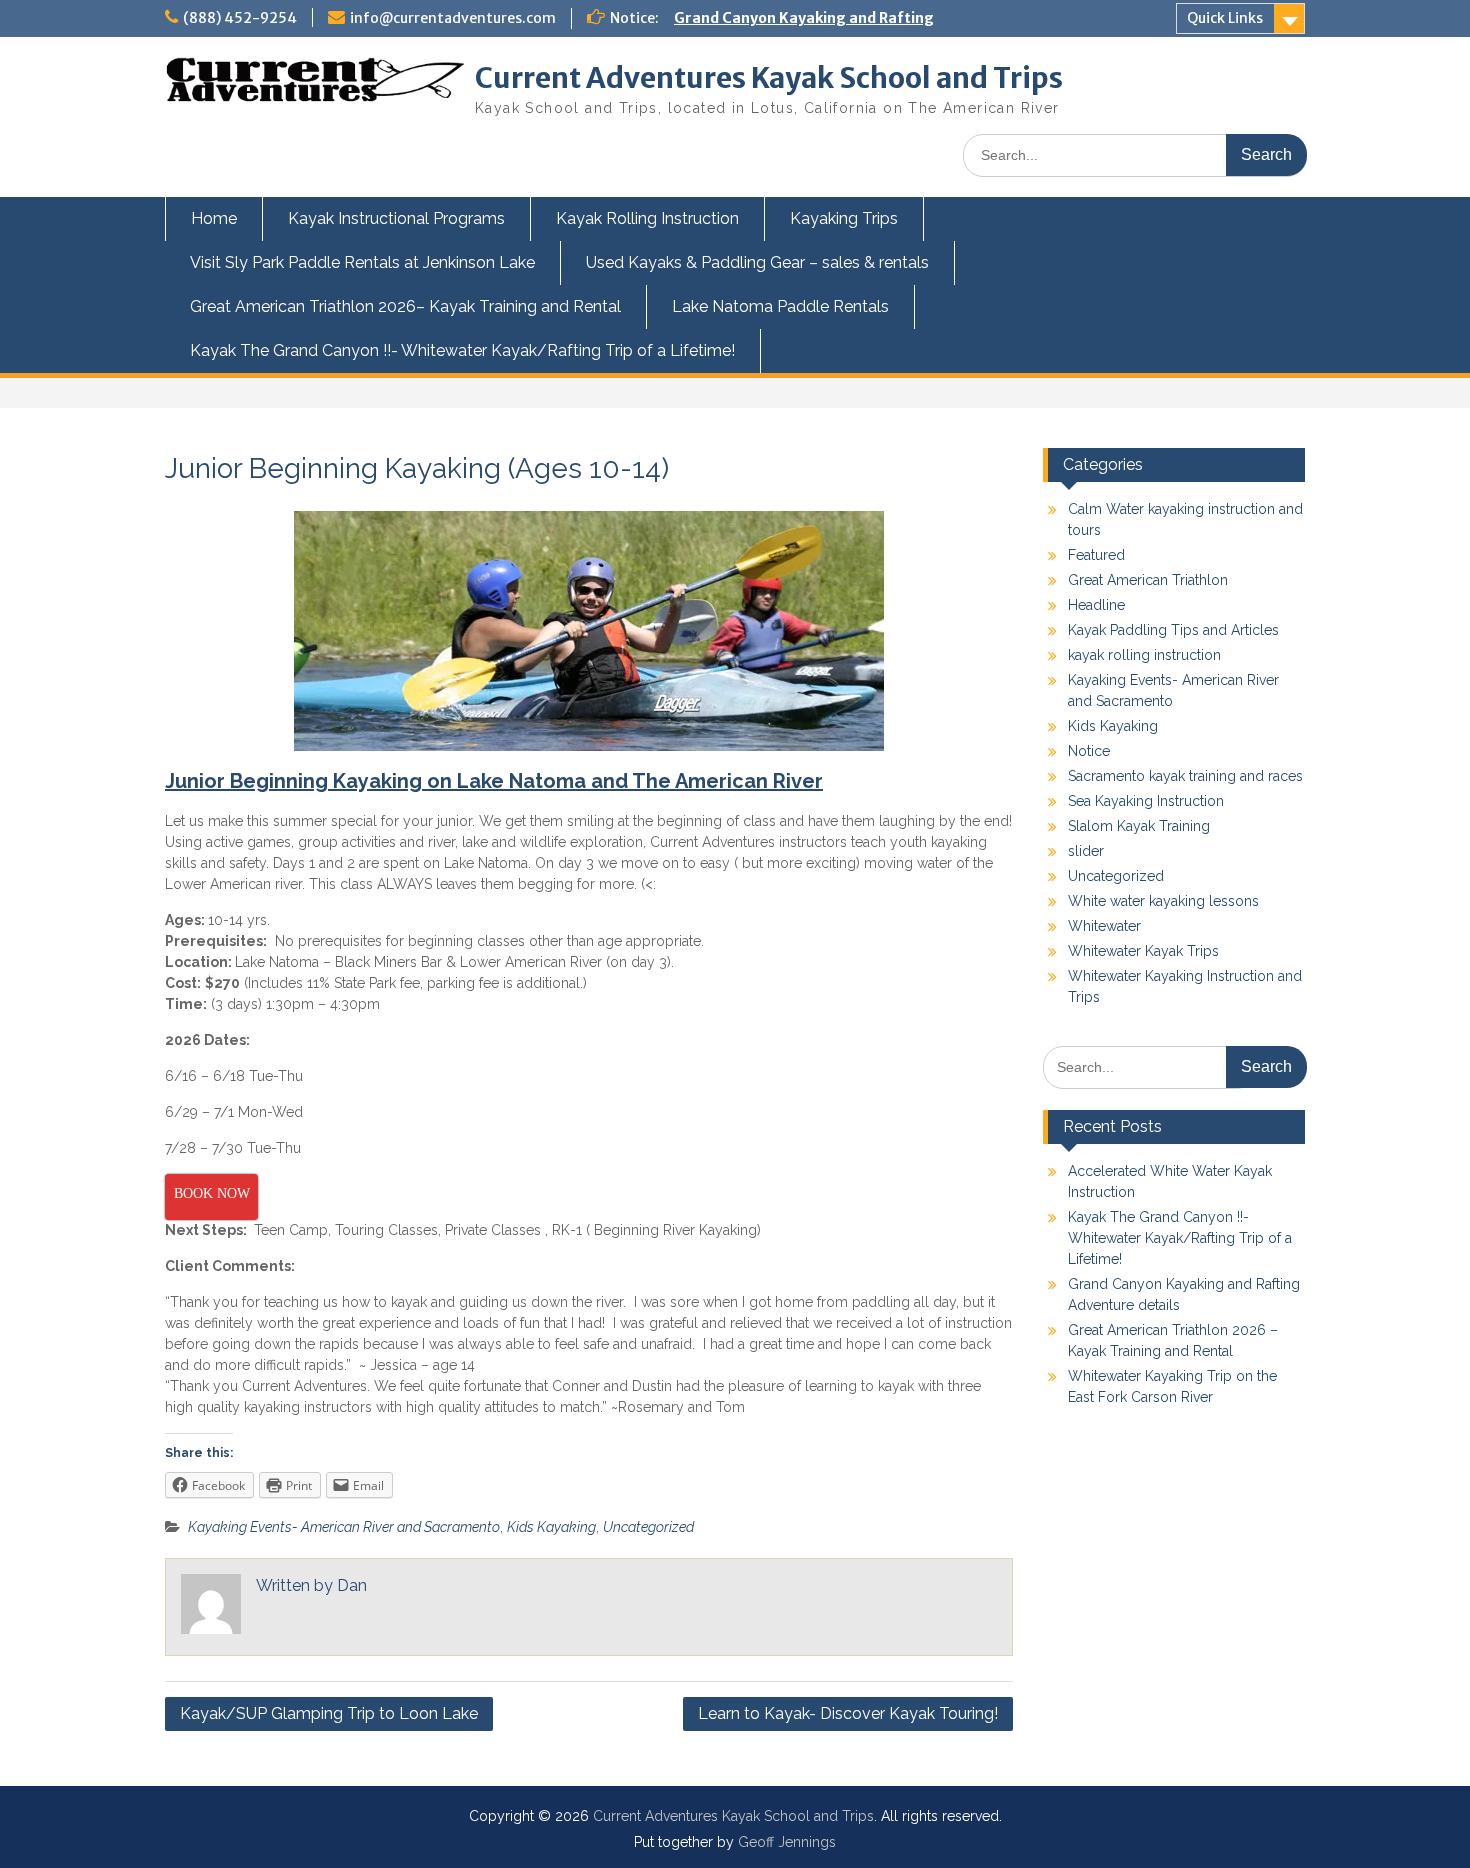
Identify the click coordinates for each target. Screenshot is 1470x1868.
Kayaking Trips (844, 218)
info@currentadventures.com (453, 18)
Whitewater (1104, 926)
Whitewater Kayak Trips (1143, 951)
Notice (1089, 751)
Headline (1096, 605)
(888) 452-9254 (240, 18)
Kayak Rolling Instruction (647, 218)
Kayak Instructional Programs (396, 218)
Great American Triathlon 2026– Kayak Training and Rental (405, 306)
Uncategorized (648, 1527)
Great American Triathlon (1148, 580)
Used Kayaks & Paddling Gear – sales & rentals (757, 262)
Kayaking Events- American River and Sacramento (344, 1527)
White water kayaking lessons (1163, 901)
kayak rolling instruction (1144, 655)
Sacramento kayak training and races (1185, 776)
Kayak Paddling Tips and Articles (1173, 630)
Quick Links (1225, 18)
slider (1086, 851)
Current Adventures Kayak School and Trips (769, 78)
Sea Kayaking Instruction (1146, 801)
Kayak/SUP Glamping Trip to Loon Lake (329, 1713)
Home (214, 218)
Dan (352, 1585)
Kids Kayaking (551, 1527)
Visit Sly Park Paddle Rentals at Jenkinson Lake (362, 262)
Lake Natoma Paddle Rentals (780, 306)
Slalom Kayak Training (1139, 826)
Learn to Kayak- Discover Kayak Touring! (848, 1713)
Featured (1096, 555)
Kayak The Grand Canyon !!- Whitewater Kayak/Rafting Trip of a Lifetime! (462, 350)
